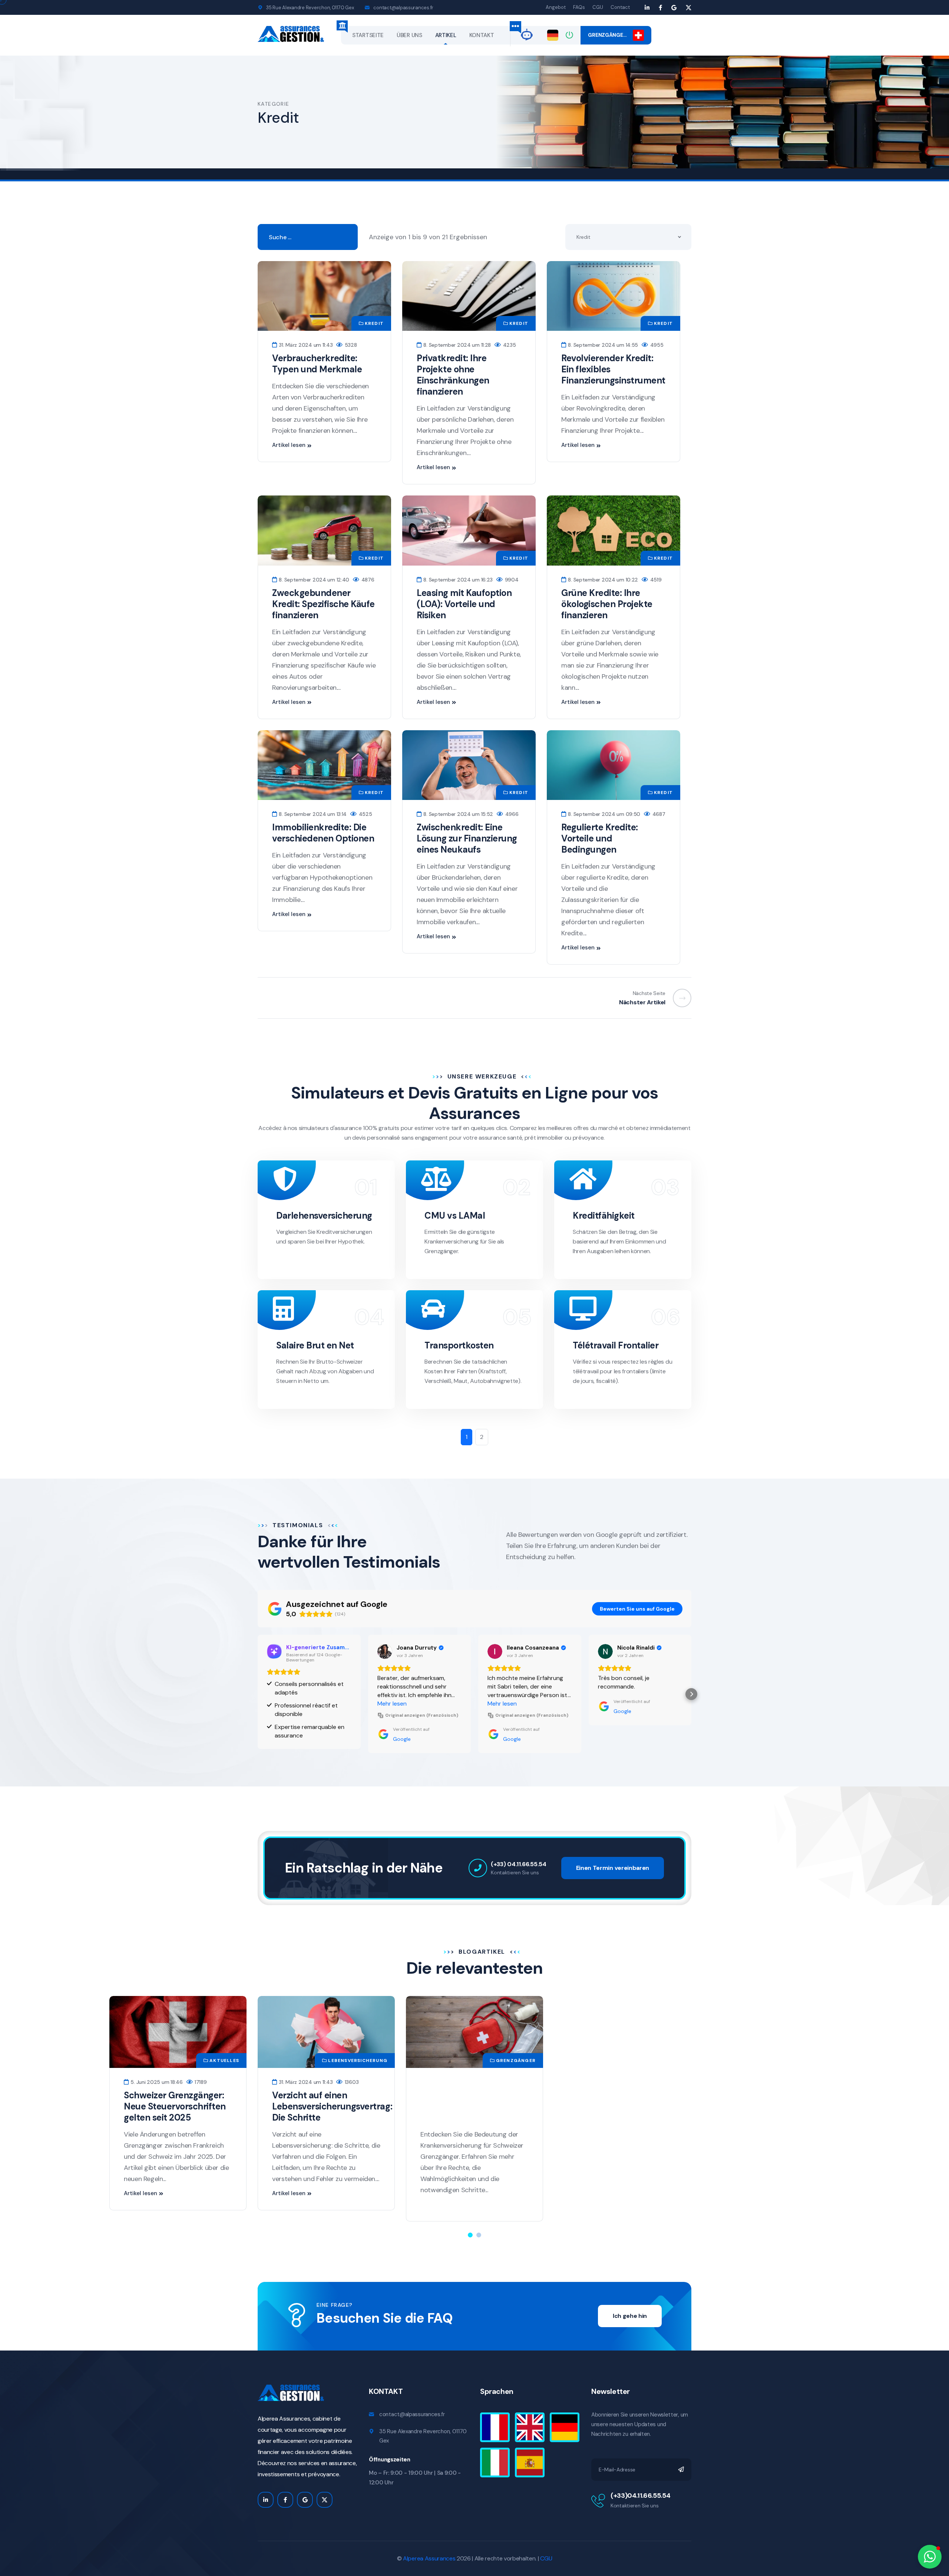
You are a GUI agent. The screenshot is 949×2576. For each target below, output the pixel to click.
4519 (655, 580)
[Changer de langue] (553, 35)
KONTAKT (482, 35)
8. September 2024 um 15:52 (458, 814)
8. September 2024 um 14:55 (602, 345)
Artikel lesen (289, 445)
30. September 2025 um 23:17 (611, 2082)
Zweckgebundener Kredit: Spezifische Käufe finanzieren (323, 604)
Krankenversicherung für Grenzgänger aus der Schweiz (324, 2106)
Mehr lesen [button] (282, 1704)
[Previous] (678, 998)
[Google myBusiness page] (674, 8)
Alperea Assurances (429, 2558)
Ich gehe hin (630, 2316)
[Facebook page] (660, 8)
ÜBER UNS (409, 35)
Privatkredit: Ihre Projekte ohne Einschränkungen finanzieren (453, 375)
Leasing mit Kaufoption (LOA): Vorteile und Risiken (464, 604)
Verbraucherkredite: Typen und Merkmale (317, 364)
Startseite (368, 35)
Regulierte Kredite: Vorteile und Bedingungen (600, 838)
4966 (511, 814)
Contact (620, 7)
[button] (258, 1694)
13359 (362, 2082)
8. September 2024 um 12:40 (313, 580)
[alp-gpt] (527, 34)
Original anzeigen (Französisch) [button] (311, 1715)
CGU (598, 7)
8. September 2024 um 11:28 (457, 345)
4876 (367, 580)
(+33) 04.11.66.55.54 (519, 1864)
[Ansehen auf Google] (274, 1651)
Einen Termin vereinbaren (613, 1868)
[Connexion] (569, 35)
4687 (658, 814)
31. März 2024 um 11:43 (305, 345)
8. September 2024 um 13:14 (312, 814)
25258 (667, 2082)
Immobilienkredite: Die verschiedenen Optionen (323, 833)
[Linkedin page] (647, 8)
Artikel (446, 35)
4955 (656, 345)
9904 (511, 580)
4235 (509, 345)
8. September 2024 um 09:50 (604, 814)
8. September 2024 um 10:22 (602, 580)
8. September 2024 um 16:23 (457, 580)
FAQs (579, 7)
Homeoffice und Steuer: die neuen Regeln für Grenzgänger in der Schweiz (618, 2112)
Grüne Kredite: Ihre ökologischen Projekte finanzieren (607, 604)
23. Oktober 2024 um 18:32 (311, 2082)
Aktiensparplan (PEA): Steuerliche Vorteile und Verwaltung (470, 2106)
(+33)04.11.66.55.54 (640, 2496)
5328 (350, 345)
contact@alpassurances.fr (403, 8)
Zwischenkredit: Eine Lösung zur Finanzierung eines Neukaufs (467, 838)
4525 (365, 814)
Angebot (556, 7)
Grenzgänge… (610, 35)
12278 (499, 2082)
